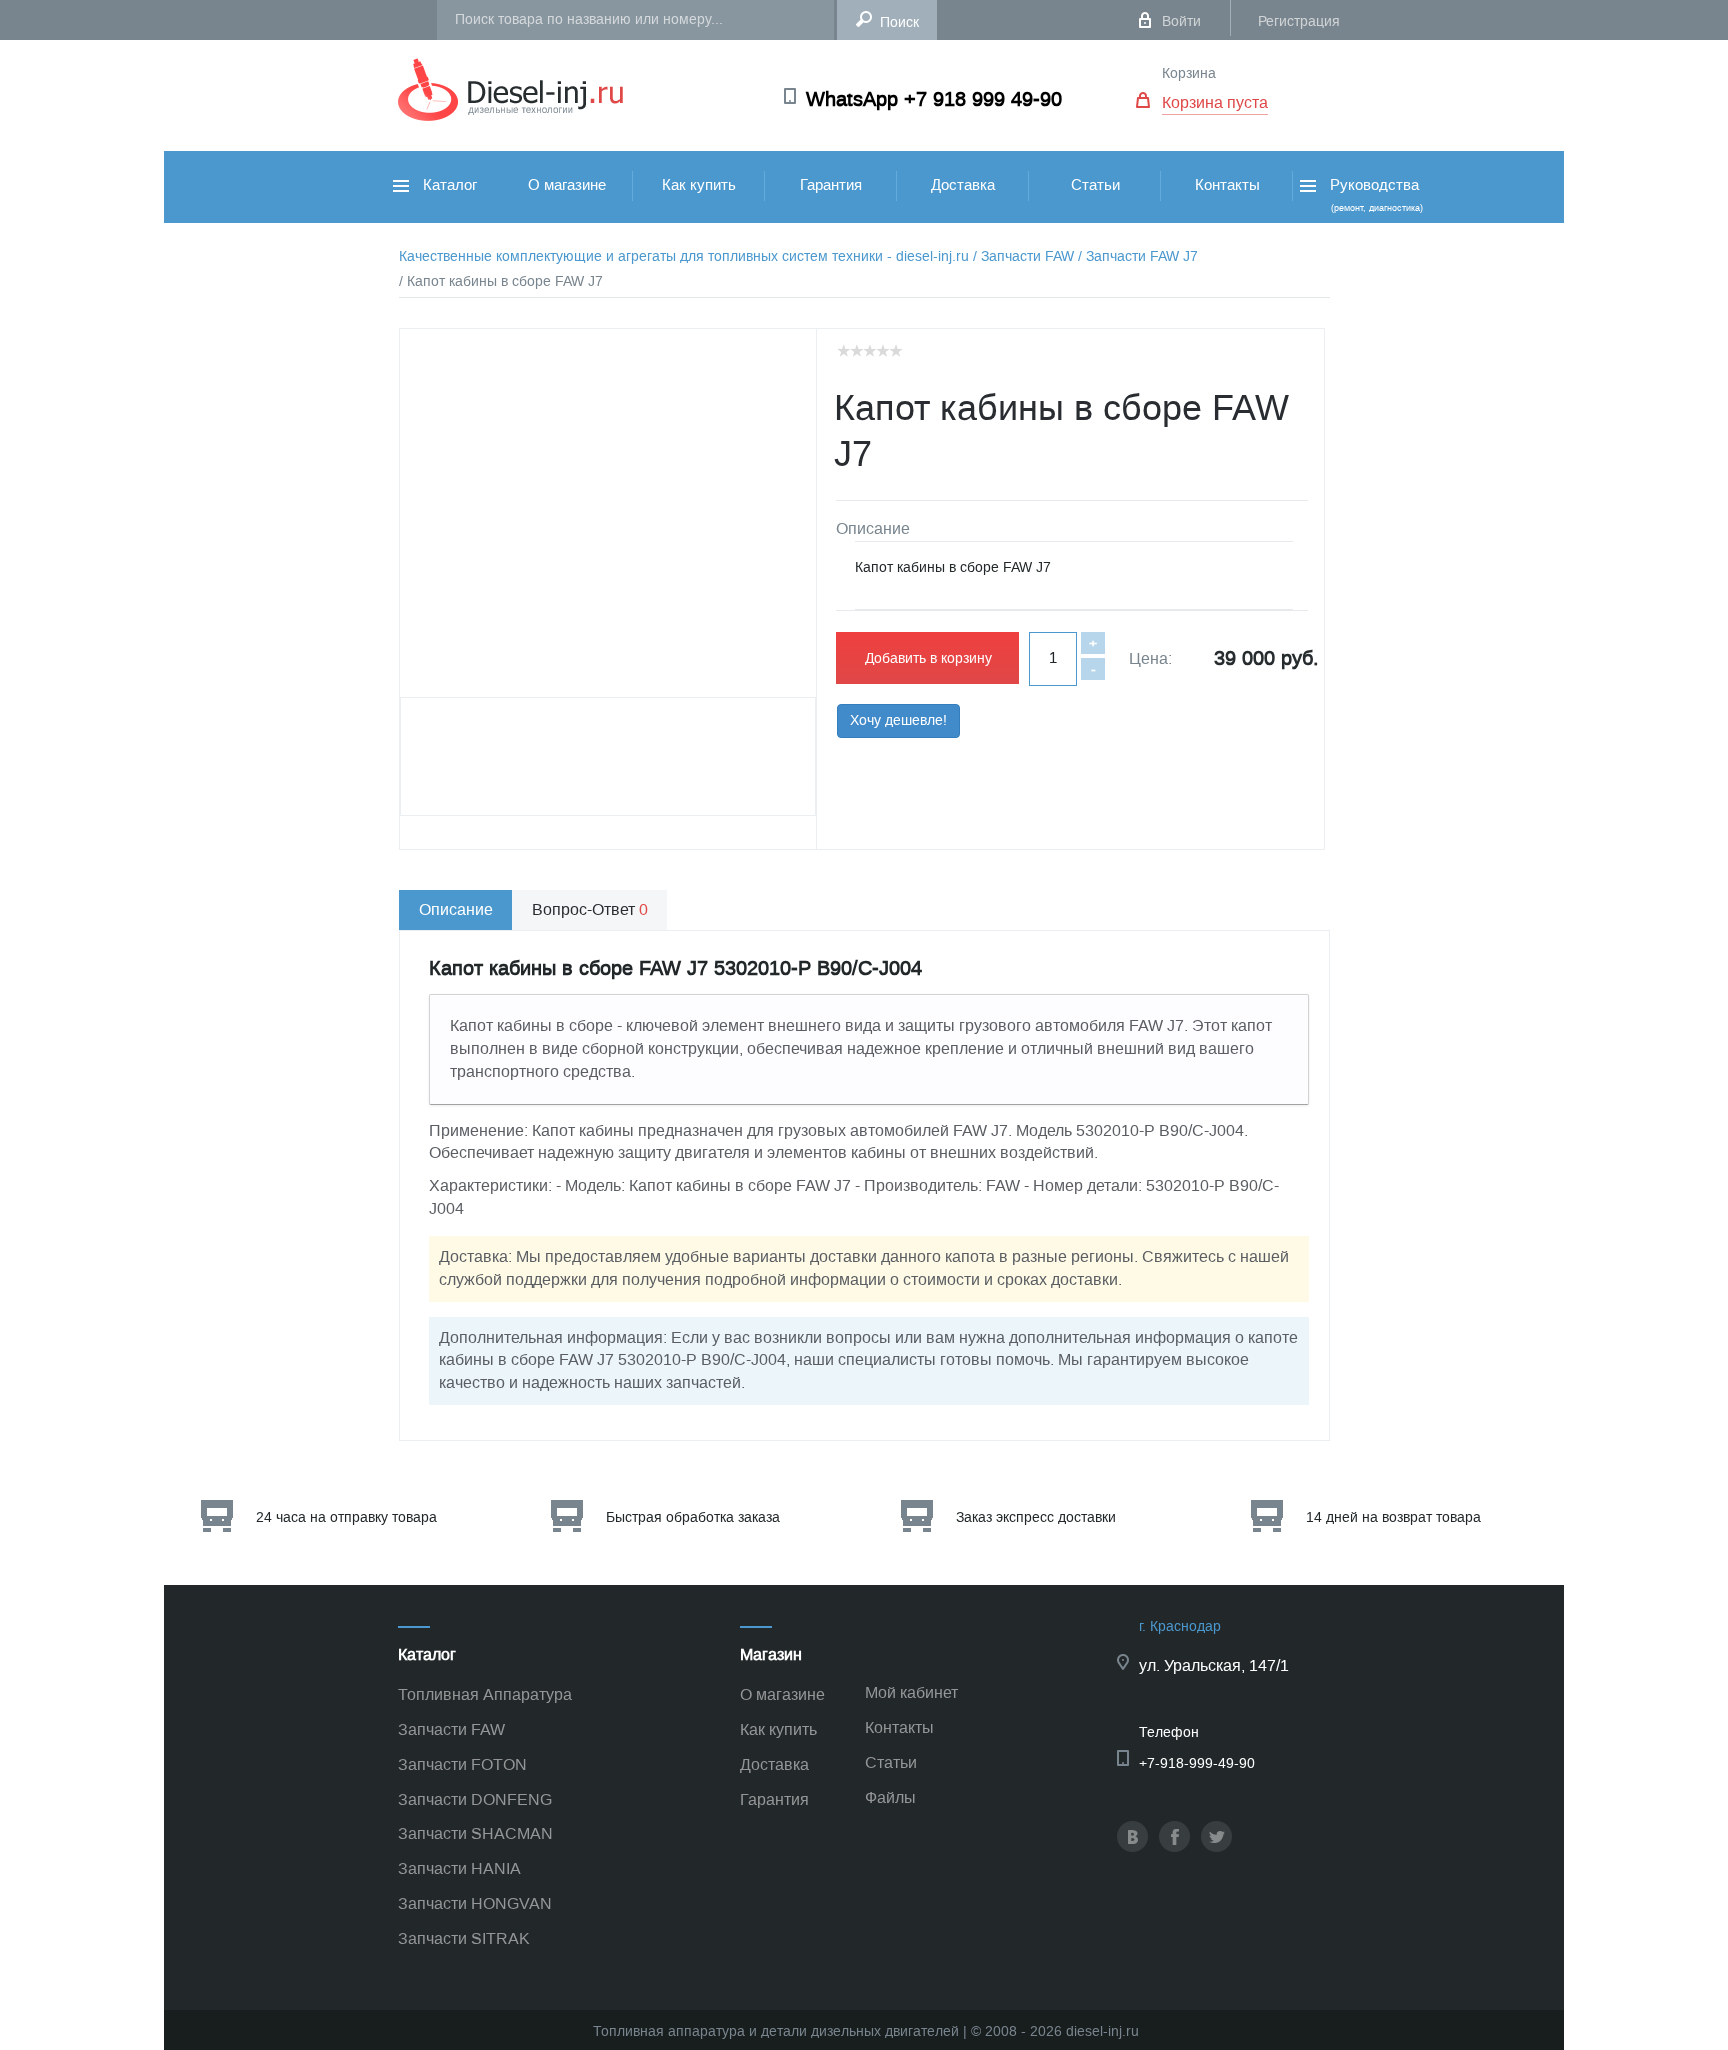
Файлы (890, 1797)
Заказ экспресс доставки (1036, 1517)
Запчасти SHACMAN (475, 1833)
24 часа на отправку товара (346, 1517)
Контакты (1227, 185)
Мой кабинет (911, 1692)
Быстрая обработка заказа (693, 1517)
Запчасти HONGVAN (475, 1903)
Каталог (448, 185)
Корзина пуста (1215, 102)
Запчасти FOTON (462, 1764)
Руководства (1374, 194)
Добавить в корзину (928, 658)
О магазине (567, 185)
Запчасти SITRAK (464, 1938)
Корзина (1189, 73)
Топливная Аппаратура (485, 1694)
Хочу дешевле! (898, 720)
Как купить (699, 185)
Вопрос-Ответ (590, 909)
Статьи (1095, 185)
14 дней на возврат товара (1393, 1517)
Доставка (963, 185)
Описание (456, 909)
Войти (1181, 21)
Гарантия (831, 185)
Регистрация (1299, 21)
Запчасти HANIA (459, 1868)
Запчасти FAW (451, 1729)
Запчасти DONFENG (475, 1799)
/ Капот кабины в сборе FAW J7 (501, 281)
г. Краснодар (1180, 1626)
